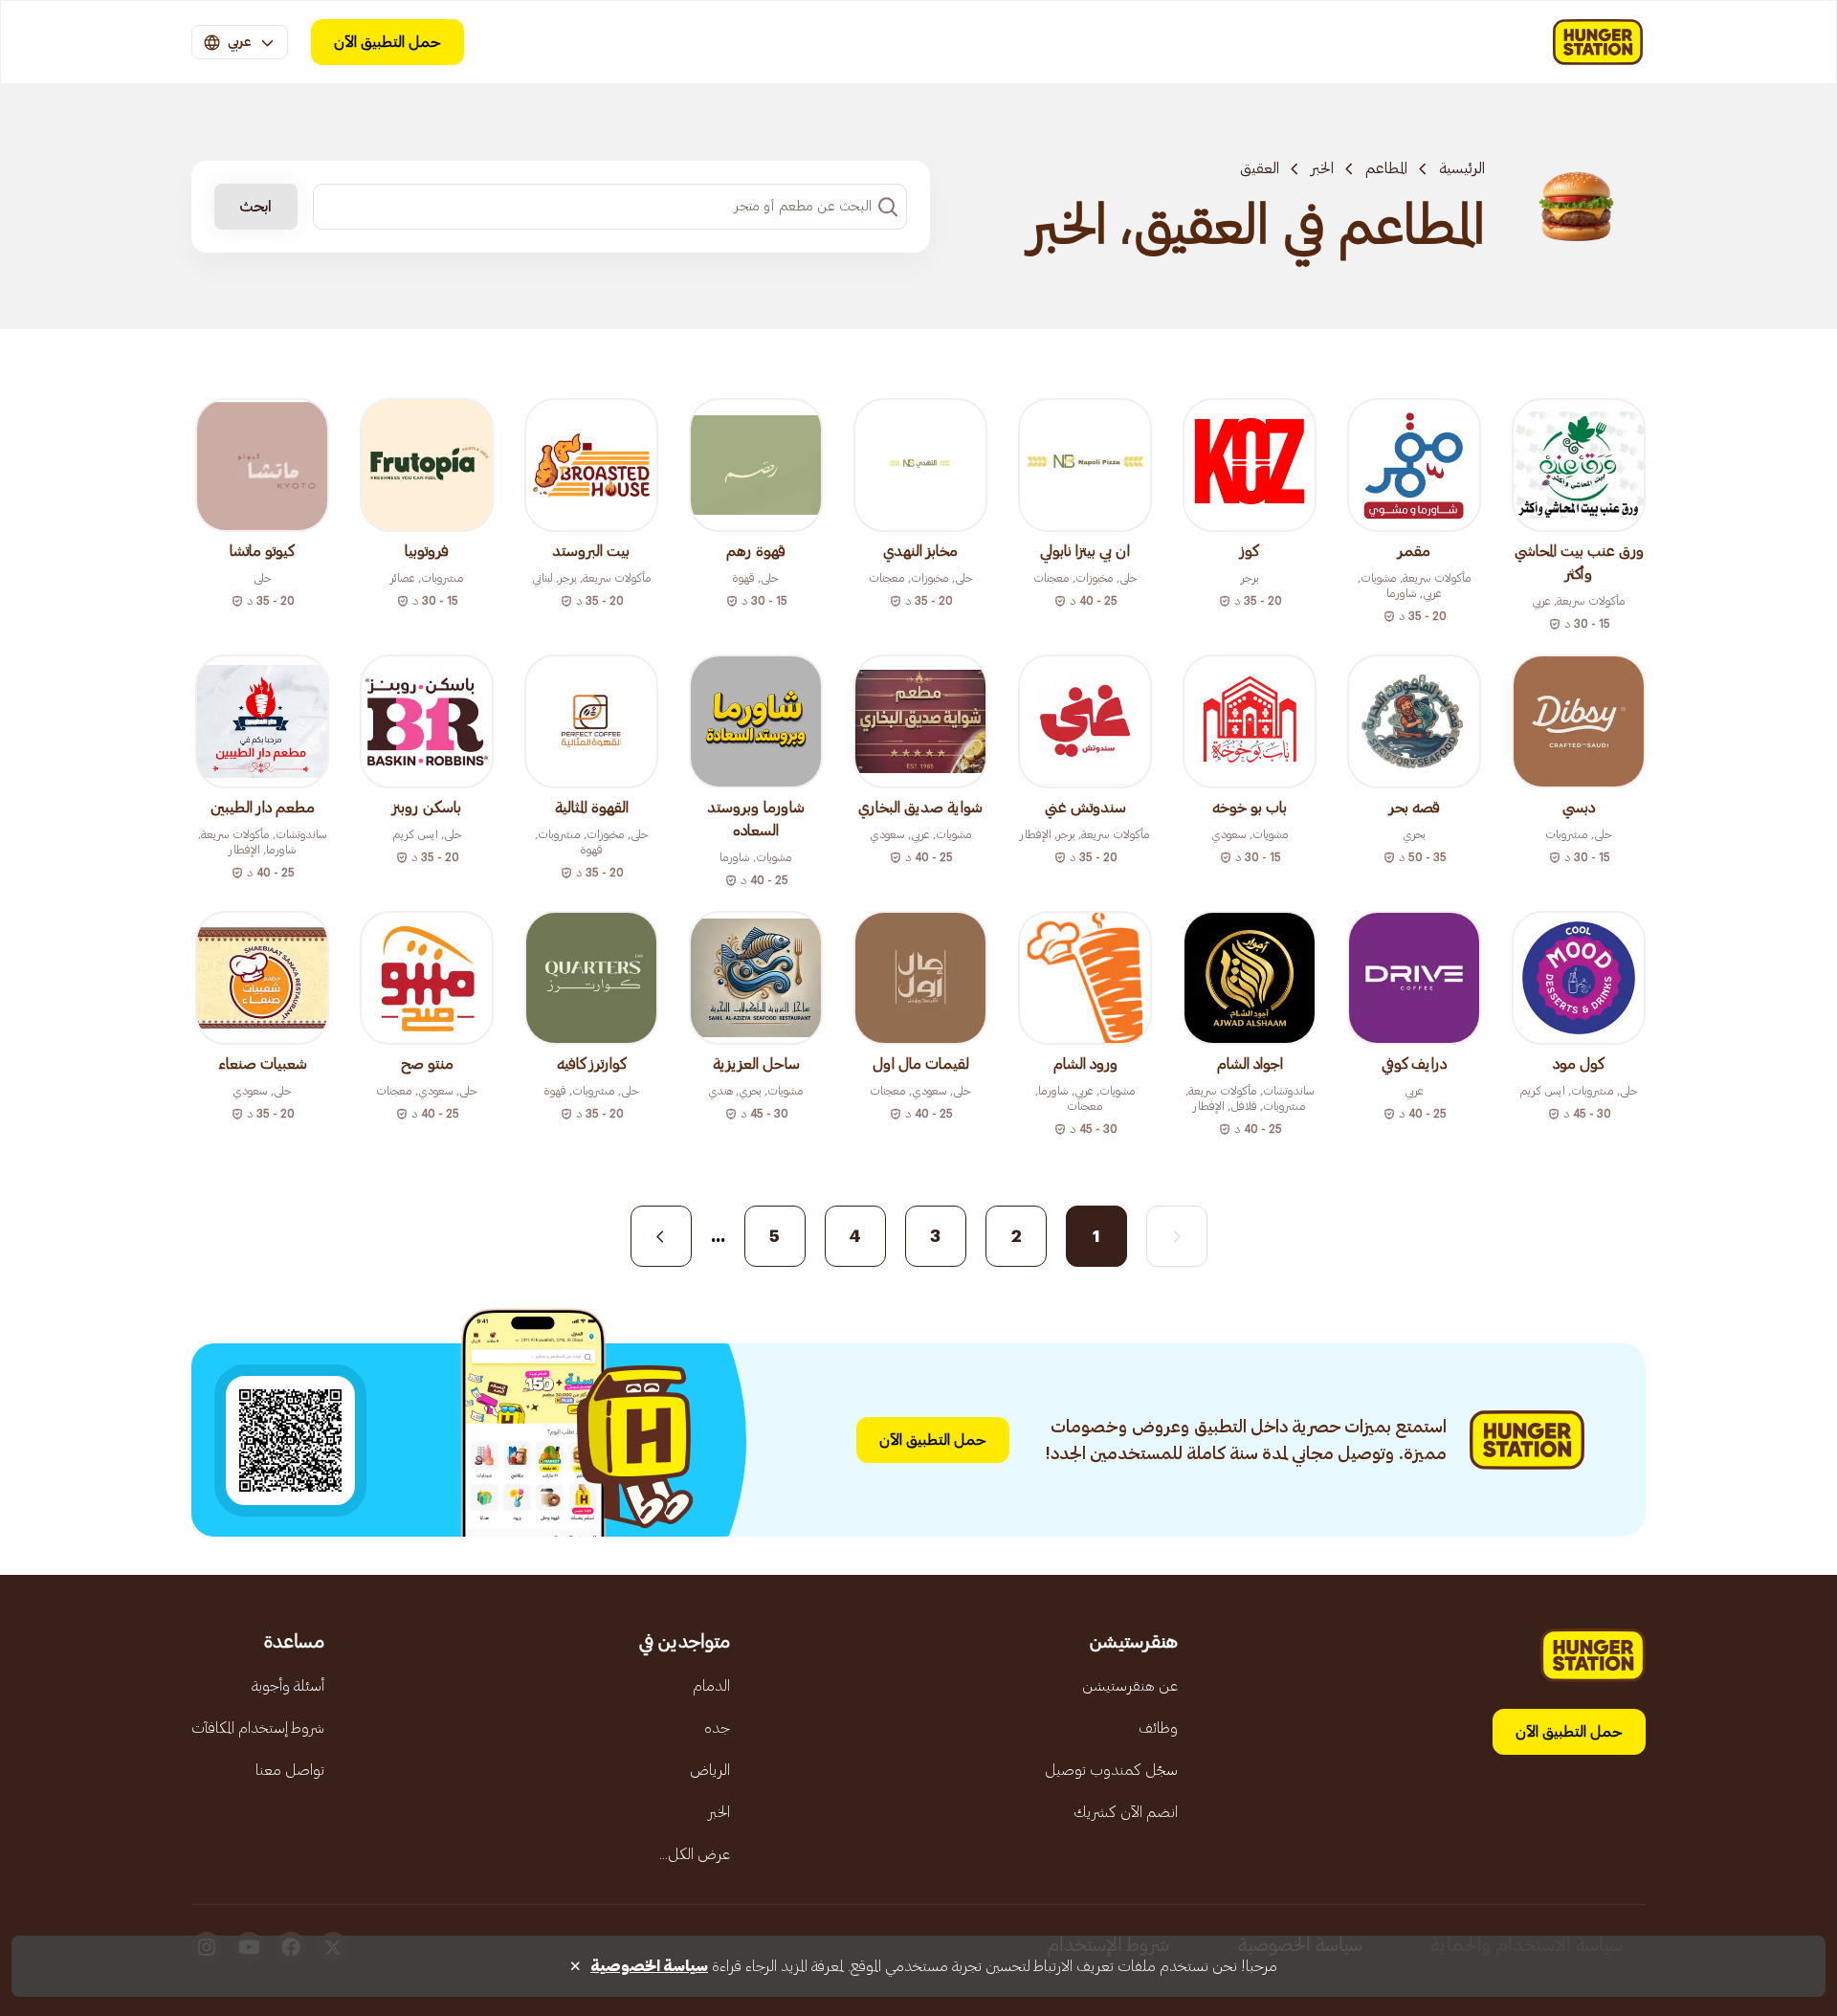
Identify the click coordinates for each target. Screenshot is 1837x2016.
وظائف (1158, 1728)
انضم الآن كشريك (1126, 1812)
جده (717, 1728)
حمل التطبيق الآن (387, 42)
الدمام (711, 1686)
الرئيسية (1462, 168)
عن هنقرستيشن (1130, 1686)
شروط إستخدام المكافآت (258, 1728)
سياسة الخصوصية (649, 1966)
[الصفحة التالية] (661, 1236)
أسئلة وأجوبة (288, 1686)
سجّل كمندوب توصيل (1111, 1770)
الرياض (710, 1770)
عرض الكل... (695, 1854)
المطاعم (1386, 168)
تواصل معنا (290, 1770)
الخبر (1322, 168)
